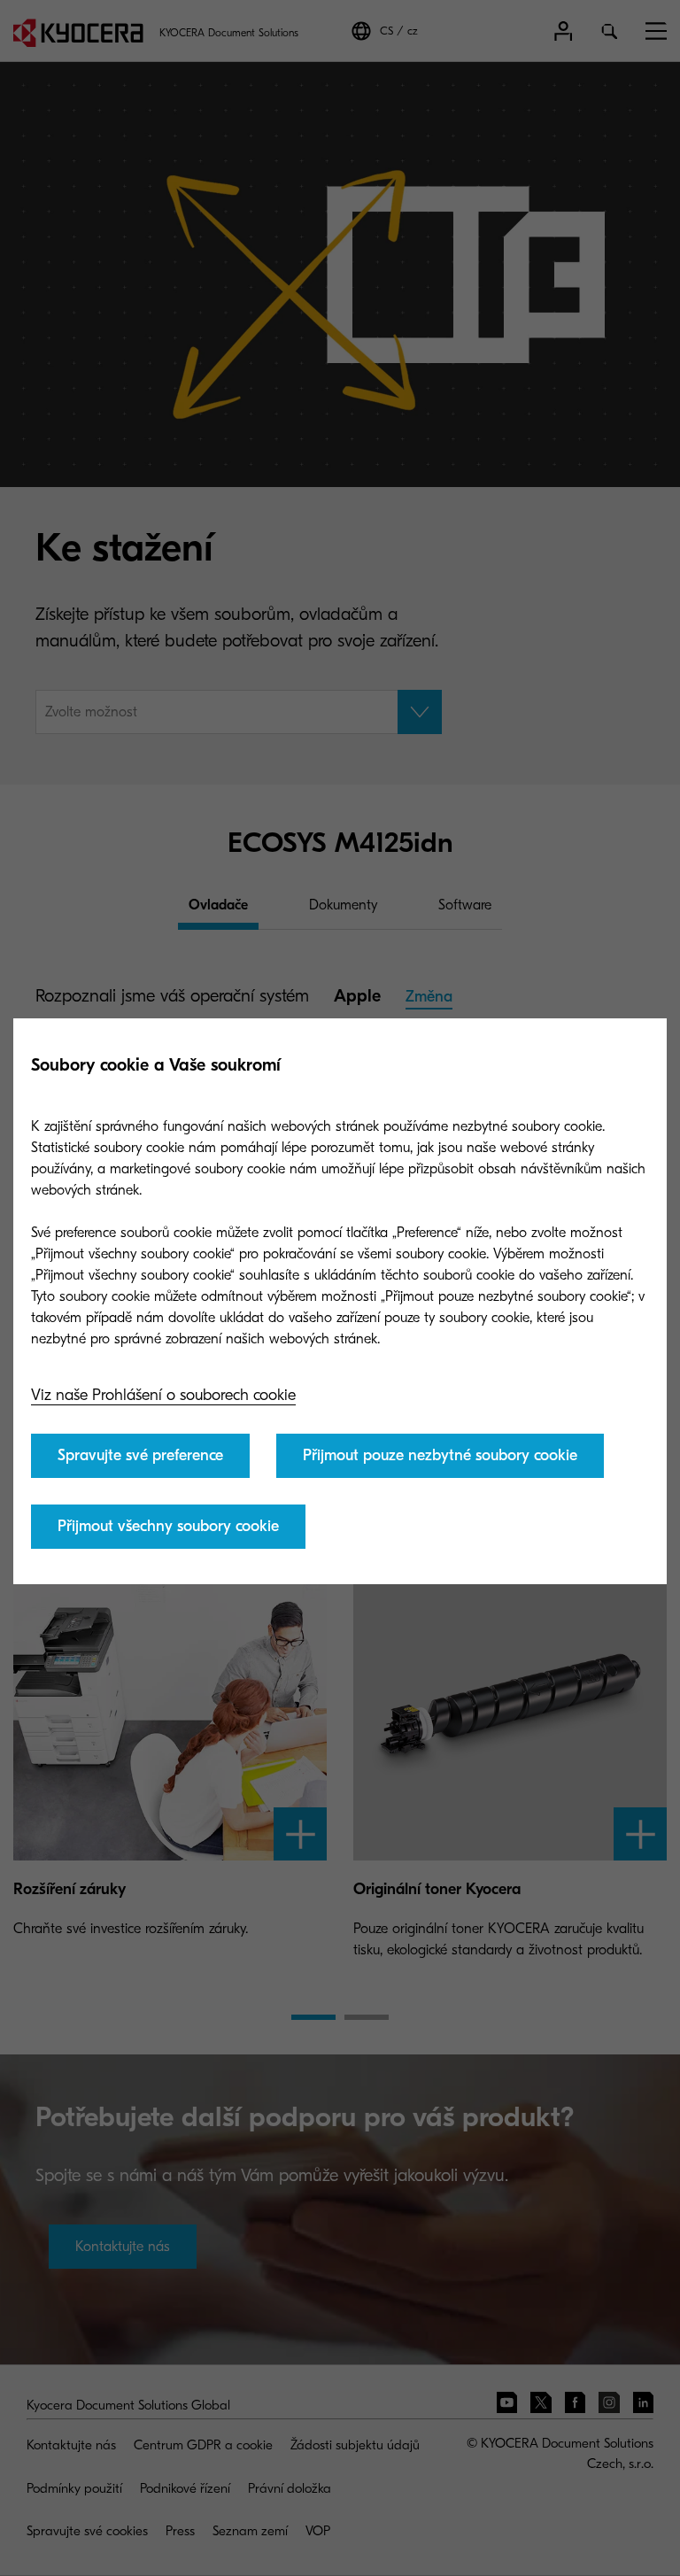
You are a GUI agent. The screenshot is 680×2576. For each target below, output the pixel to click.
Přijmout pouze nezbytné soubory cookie (440, 1455)
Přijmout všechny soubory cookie (168, 1526)
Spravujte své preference (140, 1455)
